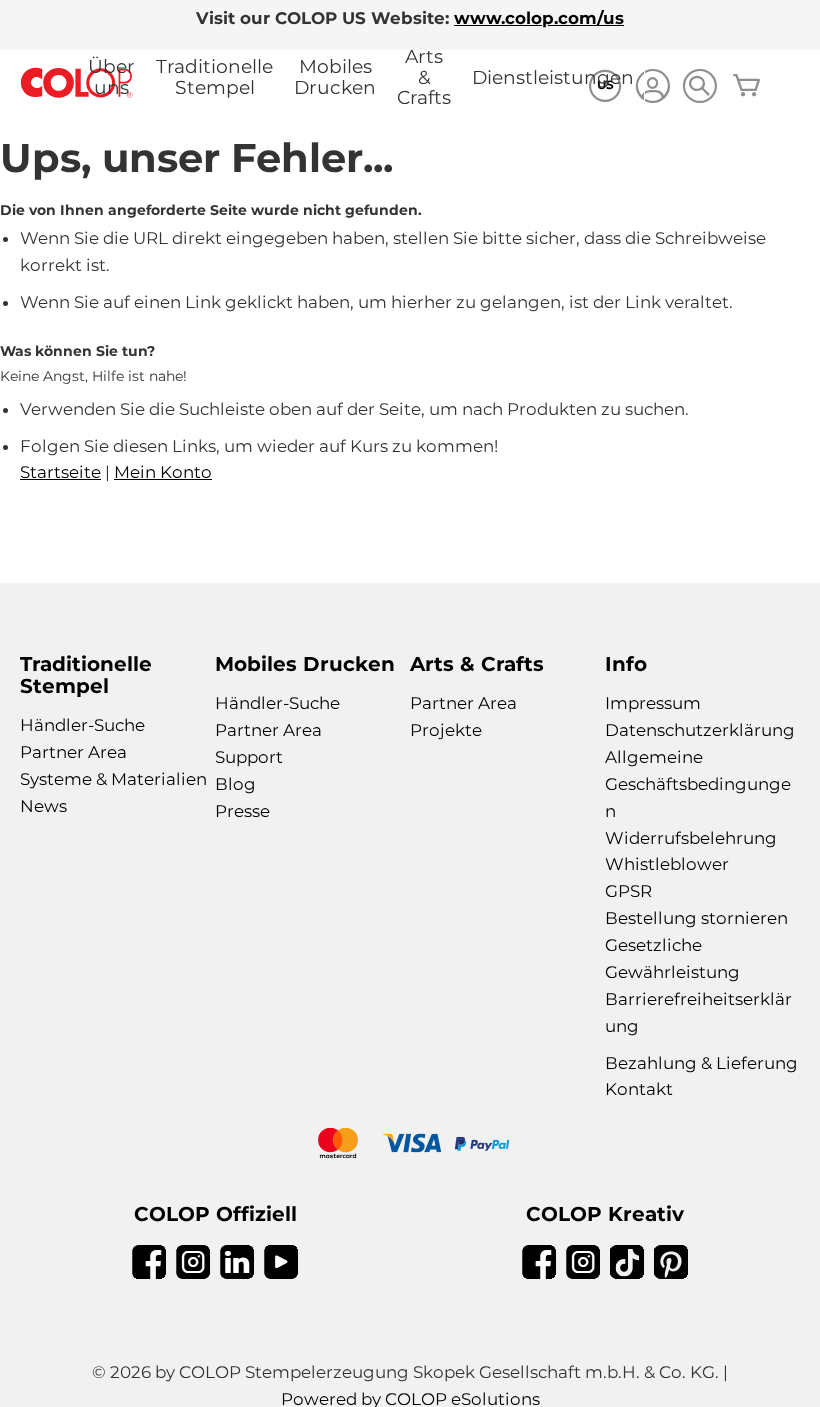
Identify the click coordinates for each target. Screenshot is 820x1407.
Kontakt (639, 1089)
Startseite (60, 472)
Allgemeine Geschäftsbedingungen (698, 784)
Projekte (446, 730)
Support (249, 757)
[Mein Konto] (652, 88)
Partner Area (73, 752)
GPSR (628, 891)
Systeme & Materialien (113, 779)
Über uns (111, 77)
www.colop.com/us (539, 18)
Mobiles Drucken (335, 77)
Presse (242, 811)
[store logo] (77, 83)
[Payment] (410, 1145)
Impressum (653, 703)
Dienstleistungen (553, 77)
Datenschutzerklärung (700, 730)
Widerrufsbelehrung (691, 838)
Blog (235, 784)
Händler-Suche (82, 725)
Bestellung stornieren (696, 918)
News (43, 806)
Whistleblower (667, 864)
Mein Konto (163, 472)
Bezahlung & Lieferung (701, 1063)
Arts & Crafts (424, 77)
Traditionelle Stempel (214, 77)
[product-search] (699, 85)
